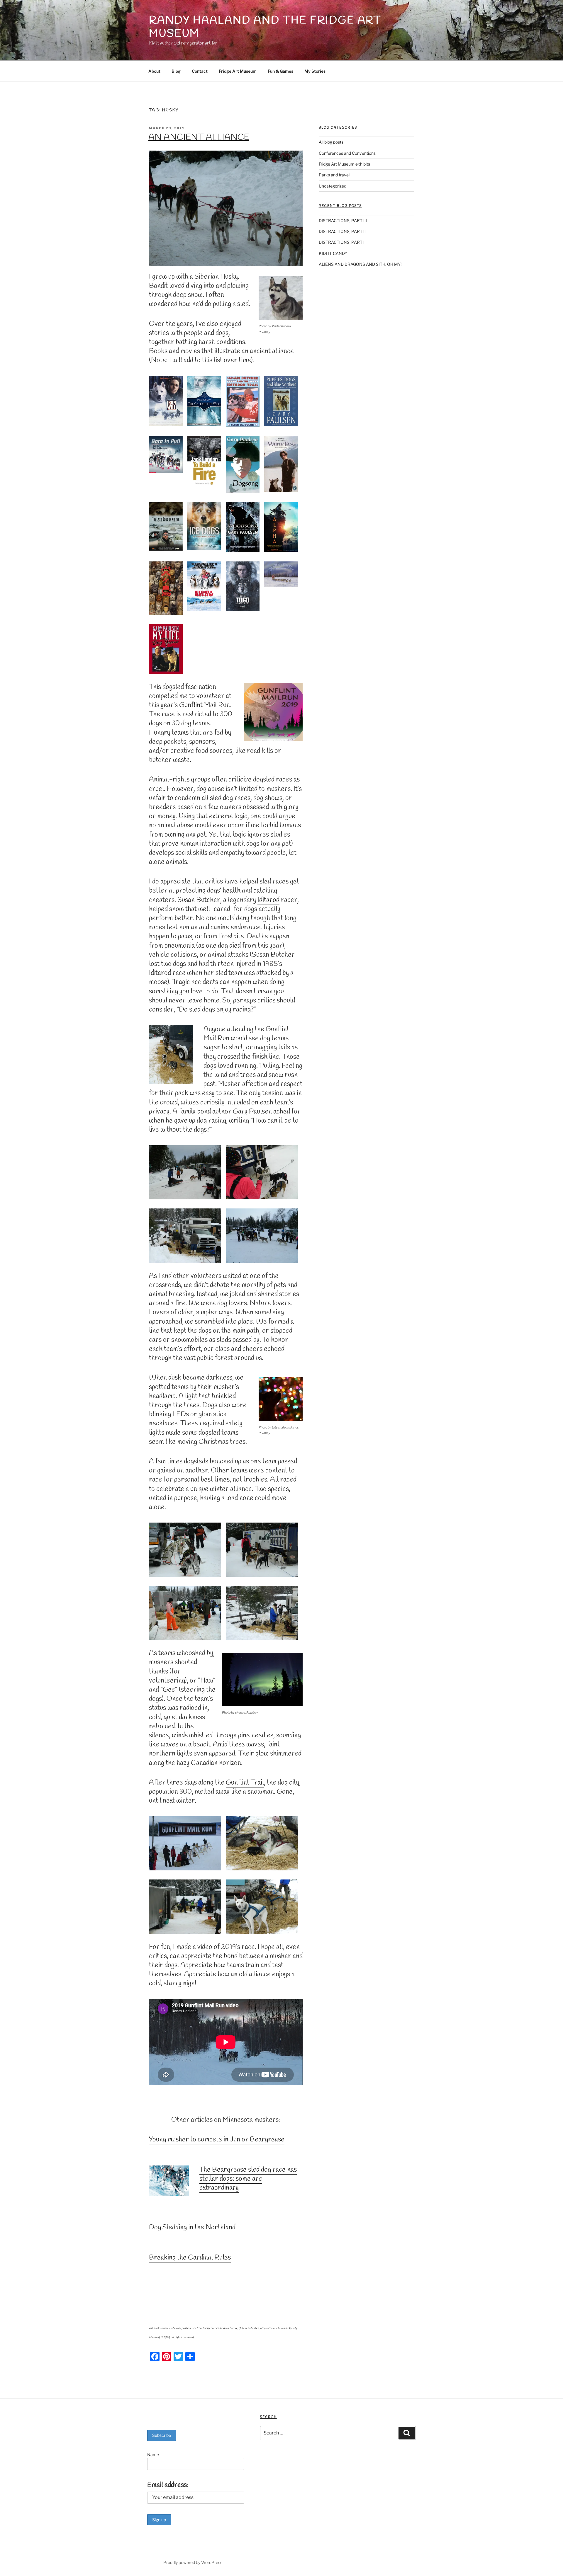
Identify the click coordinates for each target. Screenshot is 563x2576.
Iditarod (268, 900)
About (154, 71)
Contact (200, 71)
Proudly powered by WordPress (193, 2562)
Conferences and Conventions (347, 153)
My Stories (315, 71)
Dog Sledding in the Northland (192, 2228)
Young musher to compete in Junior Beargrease (217, 2140)
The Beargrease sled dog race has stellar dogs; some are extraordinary (248, 2179)
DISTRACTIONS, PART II (342, 231)
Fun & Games (280, 71)
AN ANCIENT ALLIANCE (199, 137)
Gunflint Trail (245, 1783)
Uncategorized (333, 186)
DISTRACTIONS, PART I (342, 242)
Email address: (168, 2485)
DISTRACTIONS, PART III (343, 221)
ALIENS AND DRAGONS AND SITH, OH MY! (360, 264)
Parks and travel (334, 175)
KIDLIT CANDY (333, 253)
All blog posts (331, 142)
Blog (176, 71)
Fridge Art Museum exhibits (344, 164)
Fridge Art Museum (238, 71)
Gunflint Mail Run (205, 705)
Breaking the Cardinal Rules (190, 2258)
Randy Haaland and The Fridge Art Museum (265, 27)
